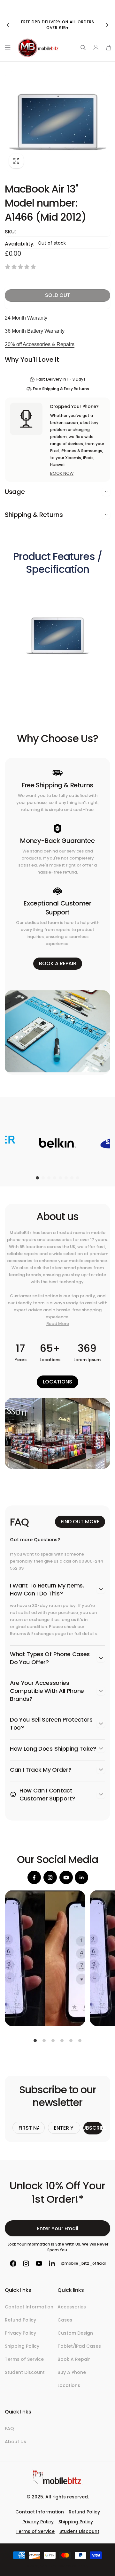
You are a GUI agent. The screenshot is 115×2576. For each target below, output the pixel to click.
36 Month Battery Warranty (35, 331)
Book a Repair (58, 963)
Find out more (80, 1522)
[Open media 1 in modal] (57, 122)
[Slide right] (107, 25)
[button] (6, 48)
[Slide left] (8, 25)
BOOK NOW (62, 473)
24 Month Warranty (26, 318)
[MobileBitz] (57, 2483)
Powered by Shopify (73, 2566)
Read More (58, 1324)
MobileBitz (48, 2566)
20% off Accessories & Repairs (40, 344)
